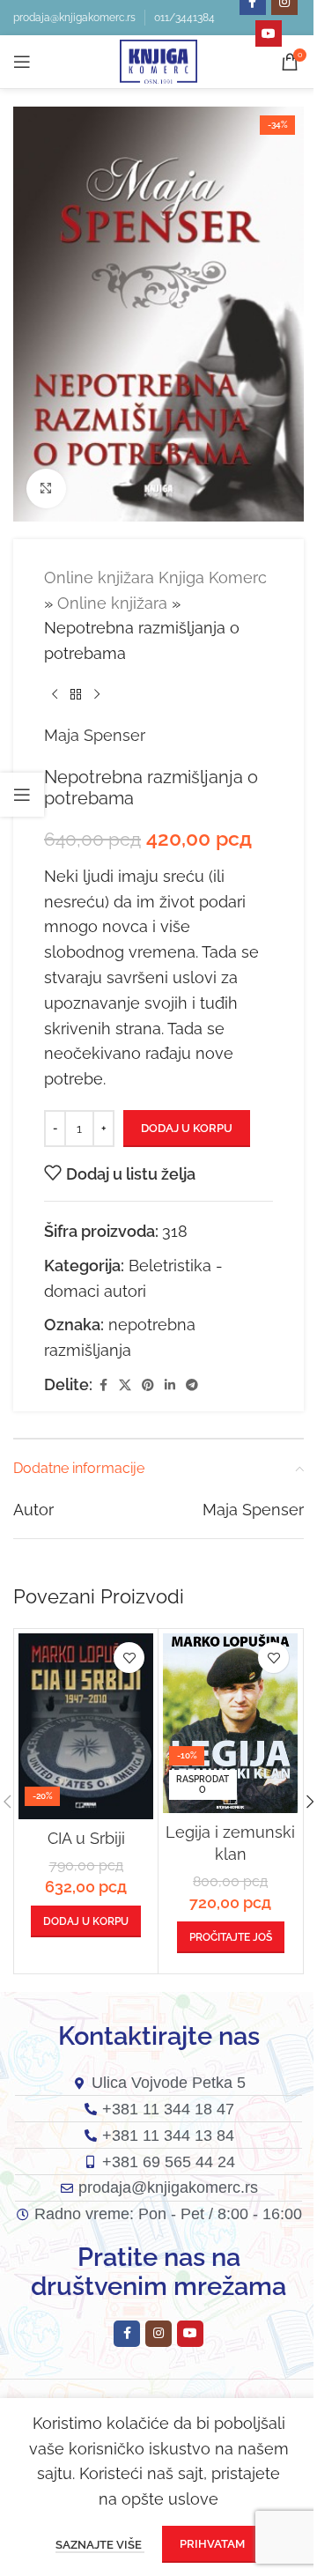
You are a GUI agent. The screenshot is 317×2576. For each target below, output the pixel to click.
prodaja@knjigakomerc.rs (74, 18)
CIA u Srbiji (86, 1838)
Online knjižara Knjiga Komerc (155, 577)
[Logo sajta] (158, 60)
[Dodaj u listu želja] (129, 1658)
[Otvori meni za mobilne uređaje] (22, 62)
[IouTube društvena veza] (269, 33)
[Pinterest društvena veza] (148, 1385)
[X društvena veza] (125, 1385)
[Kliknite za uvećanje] (46, 489)
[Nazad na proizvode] (76, 695)
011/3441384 (184, 18)
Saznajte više (100, 2545)
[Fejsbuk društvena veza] (103, 1385)
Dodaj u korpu (187, 1128)
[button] (86, 1921)
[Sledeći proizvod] (97, 695)
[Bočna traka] (22, 795)
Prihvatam (212, 2544)
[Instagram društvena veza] (158, 2334)
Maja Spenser (95, 735)
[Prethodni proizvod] (55, 695)
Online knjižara (112, 603)
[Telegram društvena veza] (192, 1385)
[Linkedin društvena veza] (170, 1385)
